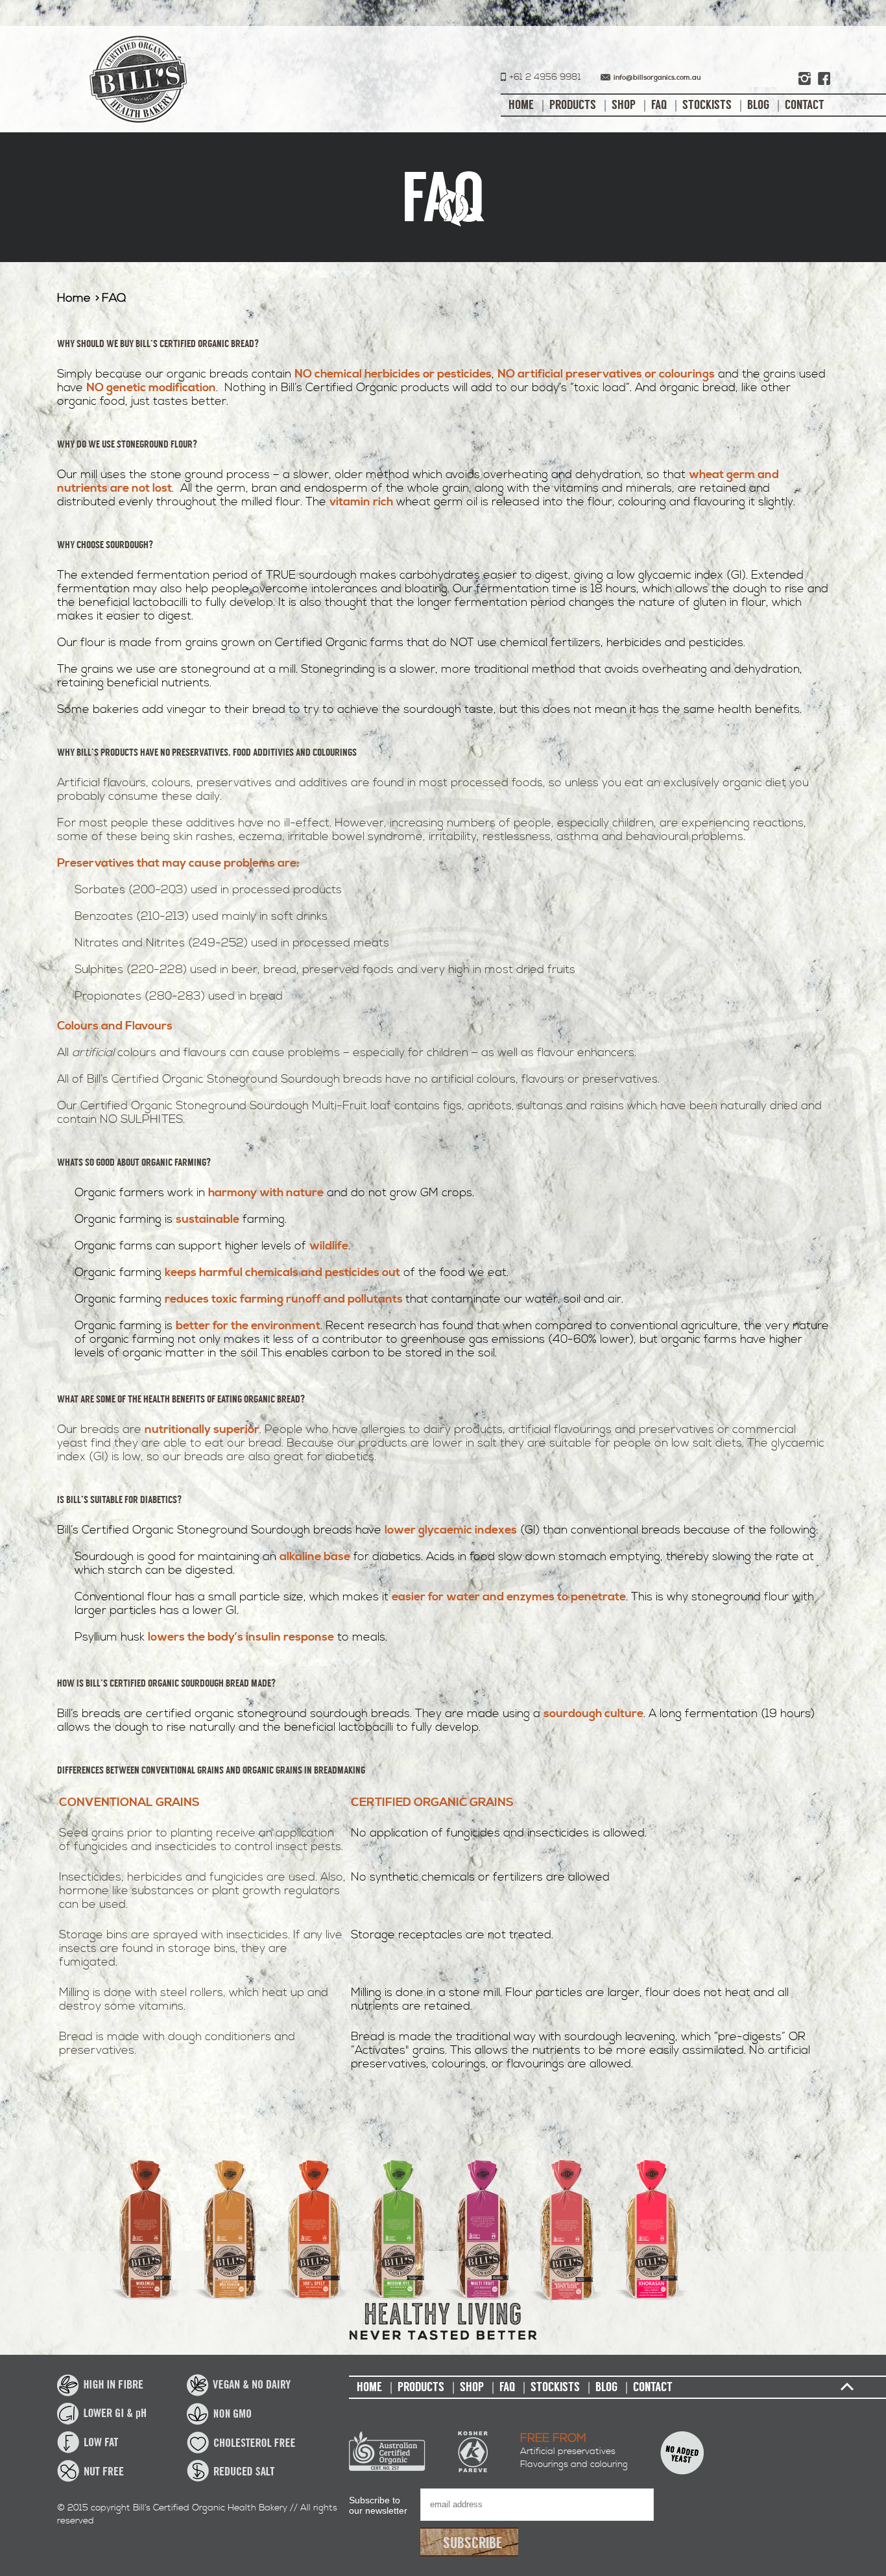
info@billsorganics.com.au (657, 78)
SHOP (624, 105)
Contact (805, 105)
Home (521, 105)
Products (573, 105)
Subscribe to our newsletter (378, 2505)
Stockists (707, 105)
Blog (758, 105)
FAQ (659, 105)
